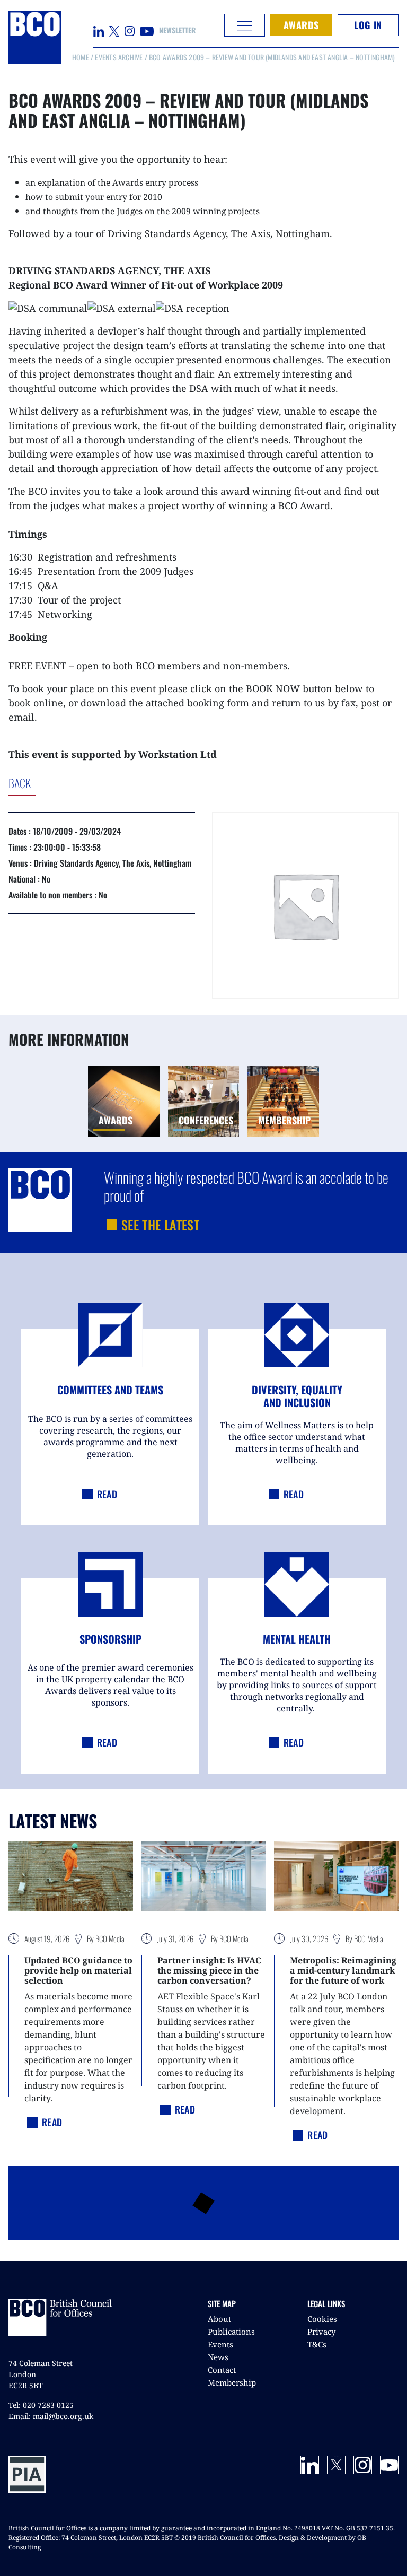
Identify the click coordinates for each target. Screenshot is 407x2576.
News (218, 2357)
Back (63, 783)
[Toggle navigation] (245, 25)
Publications (231, 2332)
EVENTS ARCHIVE (119, 57)
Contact (222, 2370)
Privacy (321, 2332)
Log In (368, 25)
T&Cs (317, 2344)
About (219, 2319)
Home (81, 57)
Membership (232, 2382)
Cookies (322, 2319)
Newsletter (177, 30)
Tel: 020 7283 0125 (41, 2405)
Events (220, 2344)
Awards (301, 25)
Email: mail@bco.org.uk (51, 2416)
